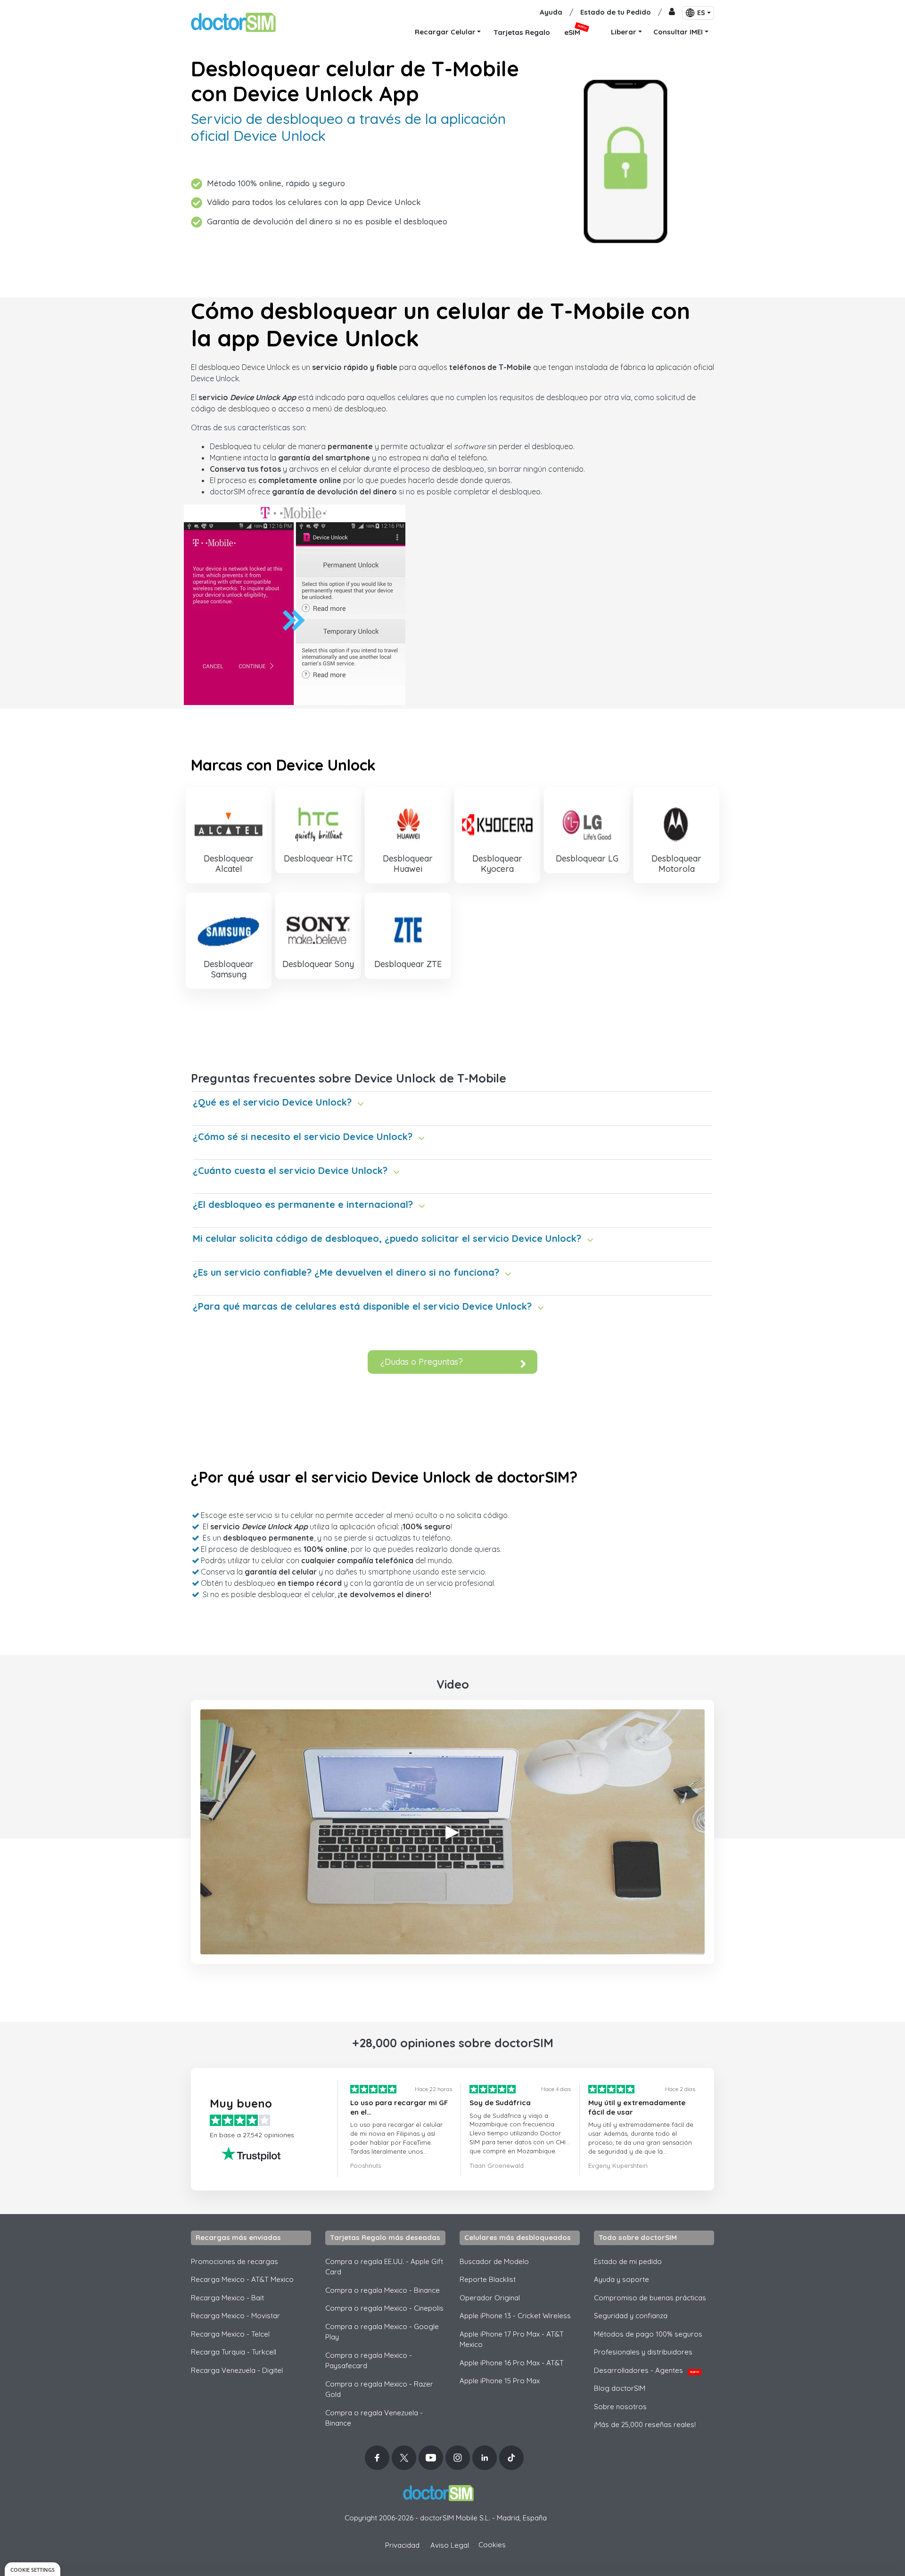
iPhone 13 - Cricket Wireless (515, 2316)
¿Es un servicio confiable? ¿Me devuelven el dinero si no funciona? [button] (346, 1272)
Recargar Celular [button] (445, 32)
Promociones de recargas (234, 2261)
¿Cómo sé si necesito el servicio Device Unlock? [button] (303, 1136)
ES (701, 13)
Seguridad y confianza (631, 2316)
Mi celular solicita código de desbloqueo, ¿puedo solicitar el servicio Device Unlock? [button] (387, 1238)
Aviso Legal (450, 2545)
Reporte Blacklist (488, 2279)
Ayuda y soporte (621, 2279)
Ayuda (551, 12)
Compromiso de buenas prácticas (650, 2298)
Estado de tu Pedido (616, 12)
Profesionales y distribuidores (643, 2352)
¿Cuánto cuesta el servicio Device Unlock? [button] (290, 1170)
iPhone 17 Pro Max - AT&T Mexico (512, 2339)
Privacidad (402, 2545)
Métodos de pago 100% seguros (648, 2334)
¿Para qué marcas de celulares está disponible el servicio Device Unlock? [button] (362, 1306)
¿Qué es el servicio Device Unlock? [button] (272, 1102)
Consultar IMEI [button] (678, 32)
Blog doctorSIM (620, 2388)
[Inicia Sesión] (672, 12)
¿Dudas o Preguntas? (422, 1362)
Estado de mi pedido (628, 2261)
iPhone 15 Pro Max (500, 2381)
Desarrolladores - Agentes (646, 2370)
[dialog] (33, 2569)
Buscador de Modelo (494, 2261)
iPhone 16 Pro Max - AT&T (512, 2363)
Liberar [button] (624, 32)
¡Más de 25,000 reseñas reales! (645, 2424)
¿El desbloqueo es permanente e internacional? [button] (303, 1204)
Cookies (492, 2545)
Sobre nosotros (620, 2407)
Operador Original (490, 2298)
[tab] (452, 1099)
